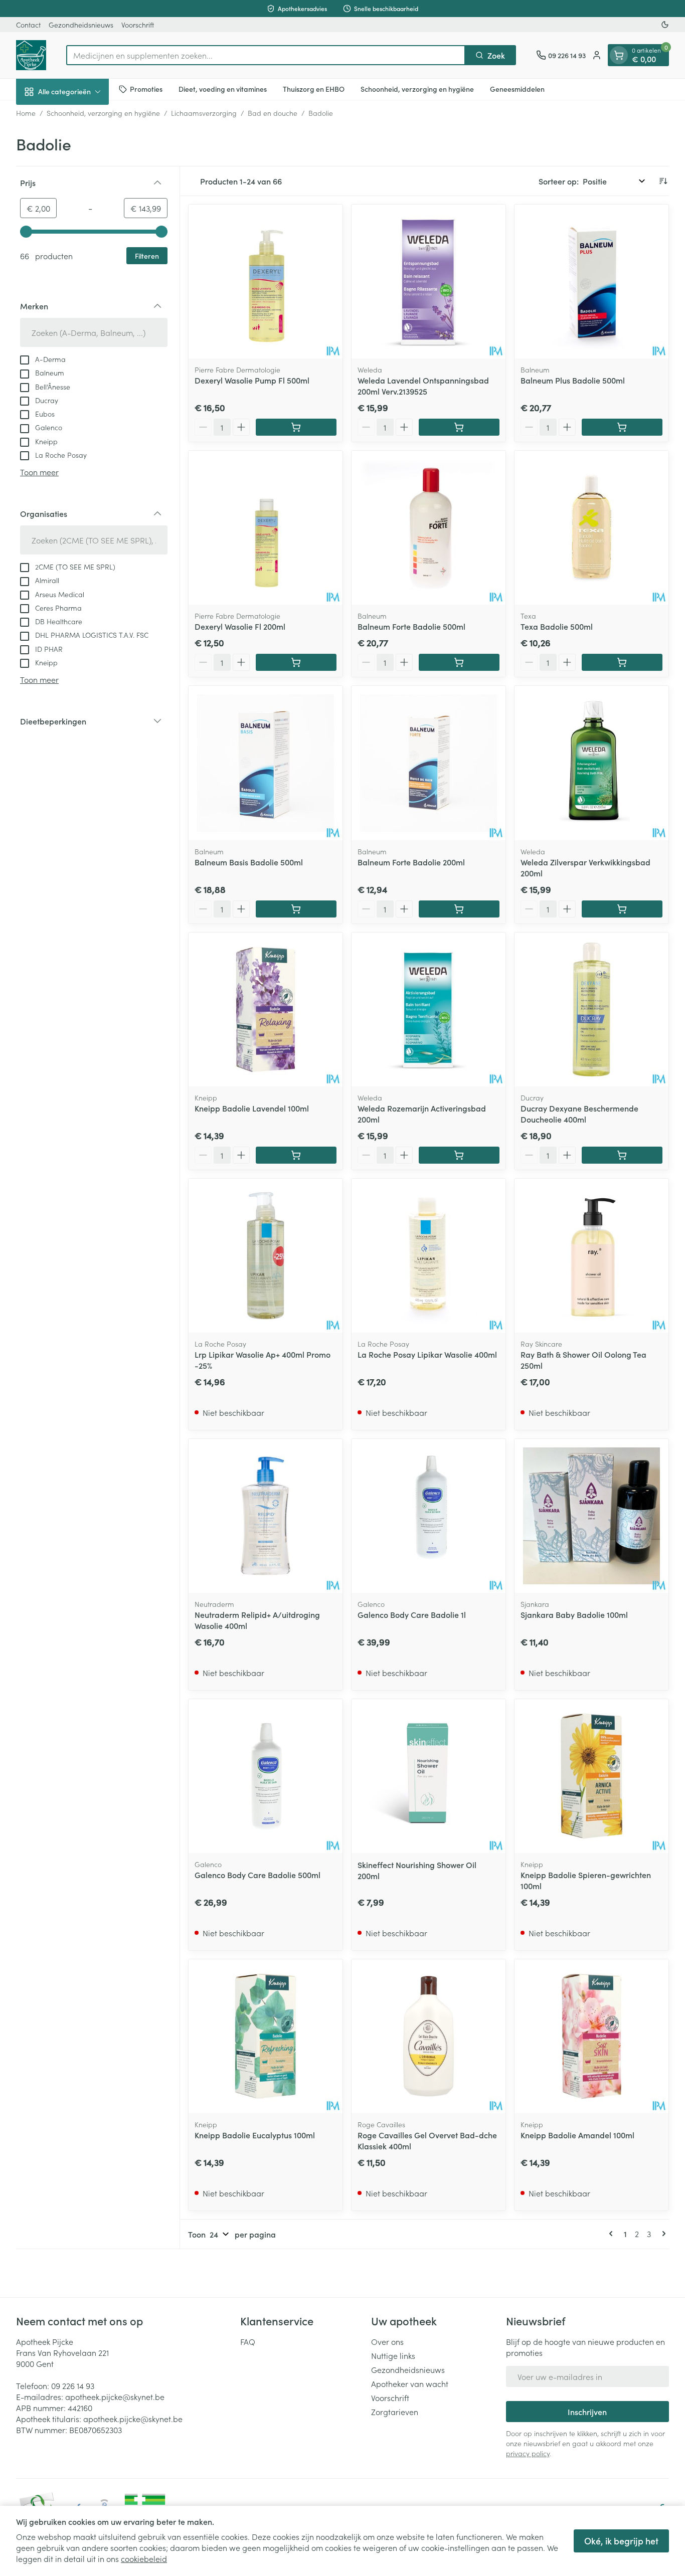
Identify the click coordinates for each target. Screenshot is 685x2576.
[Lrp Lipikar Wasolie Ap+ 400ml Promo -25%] (266, 1256)
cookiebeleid (144, 2558)
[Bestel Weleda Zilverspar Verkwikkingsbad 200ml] (622, 909)
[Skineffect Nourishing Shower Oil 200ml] (429, 1776)
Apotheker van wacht (410, 2383)
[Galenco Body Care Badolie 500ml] (266, 1776)
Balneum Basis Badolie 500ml (249, 862)
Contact (28, 25)
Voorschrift (138, 25)
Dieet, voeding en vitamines (223, 89)
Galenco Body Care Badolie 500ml (258, 1875)
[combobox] (266, 55)
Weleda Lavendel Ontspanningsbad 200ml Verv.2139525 (423, 386)
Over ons (387, 2341)
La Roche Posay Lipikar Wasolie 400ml (427, 1354)
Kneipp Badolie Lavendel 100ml (252, 1108)
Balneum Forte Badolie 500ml (411, 626)
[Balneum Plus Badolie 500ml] (591, 282)
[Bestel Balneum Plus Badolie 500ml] (622, 427)
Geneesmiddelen (517, 89)
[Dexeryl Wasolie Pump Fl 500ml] (266, 282)
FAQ (248, 2341)
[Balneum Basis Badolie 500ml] (266, 763)
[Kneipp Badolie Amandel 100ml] (591, 2036)
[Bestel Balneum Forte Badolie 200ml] (459, 909)
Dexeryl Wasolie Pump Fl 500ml (252, 380)
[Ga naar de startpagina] (31, 55)
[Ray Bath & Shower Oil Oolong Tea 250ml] (591, 1256)
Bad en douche (273, 113)
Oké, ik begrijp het (621, 2541)
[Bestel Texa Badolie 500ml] (622, 662)
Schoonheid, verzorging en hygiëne (417, 89)
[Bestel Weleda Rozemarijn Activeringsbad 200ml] (459, 1155)
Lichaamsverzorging (204, 113)
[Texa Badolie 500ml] (591, 528)
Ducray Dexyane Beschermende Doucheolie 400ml (579, 1114)
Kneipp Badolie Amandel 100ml (577, 2135)
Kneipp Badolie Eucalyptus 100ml (255, 2135)
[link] (613, 2234)
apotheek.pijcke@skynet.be (115, 2397)
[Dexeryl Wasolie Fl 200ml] (266, 528)
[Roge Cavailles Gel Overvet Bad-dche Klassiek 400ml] (429, 2036)
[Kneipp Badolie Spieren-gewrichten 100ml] (591, 1776)
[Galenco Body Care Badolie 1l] (429, 1516)
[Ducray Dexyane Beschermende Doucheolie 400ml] (591, 1009)
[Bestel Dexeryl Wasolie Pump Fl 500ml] (296, 427)
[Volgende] (662, 2234)
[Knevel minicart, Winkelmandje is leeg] (619, 55)
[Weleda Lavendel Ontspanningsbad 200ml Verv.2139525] (429, 282)
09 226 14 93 (73, 2385)
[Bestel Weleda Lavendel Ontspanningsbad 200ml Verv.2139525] (459, 427)
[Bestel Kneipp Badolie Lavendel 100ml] (296, 1155)
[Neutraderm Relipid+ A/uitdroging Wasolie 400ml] (266, 1516)
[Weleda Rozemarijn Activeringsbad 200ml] (429, 1009)
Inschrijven (587, 2412)
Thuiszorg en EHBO (314, 89)
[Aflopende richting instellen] (663, 181)
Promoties (146, 89)
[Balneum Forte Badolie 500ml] (429, 528)
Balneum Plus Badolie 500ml (573, 380)
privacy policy (528, 2453)
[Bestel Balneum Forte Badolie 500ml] (459, 662)
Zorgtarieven (395, 2412)
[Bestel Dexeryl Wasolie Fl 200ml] (296, 662)
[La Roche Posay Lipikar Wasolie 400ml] (429, 1256)
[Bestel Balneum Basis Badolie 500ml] (296, 909)
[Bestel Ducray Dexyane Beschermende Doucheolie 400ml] (622, 1155)
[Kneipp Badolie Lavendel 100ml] (266, 1009)
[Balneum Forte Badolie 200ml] (429, 763)
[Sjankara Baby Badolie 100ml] (591, 1516)
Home (26, 113)
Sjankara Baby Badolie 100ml (574, 1614)
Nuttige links (393, 2355)
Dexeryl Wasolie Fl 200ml (240, 626)
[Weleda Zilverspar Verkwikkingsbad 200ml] (591, 763)
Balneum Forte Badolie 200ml (411, 862)
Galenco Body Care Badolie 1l (412, 1614)
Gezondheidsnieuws (81, 25)
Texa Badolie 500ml (557, 626)
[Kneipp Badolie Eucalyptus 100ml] (266, 2036)
